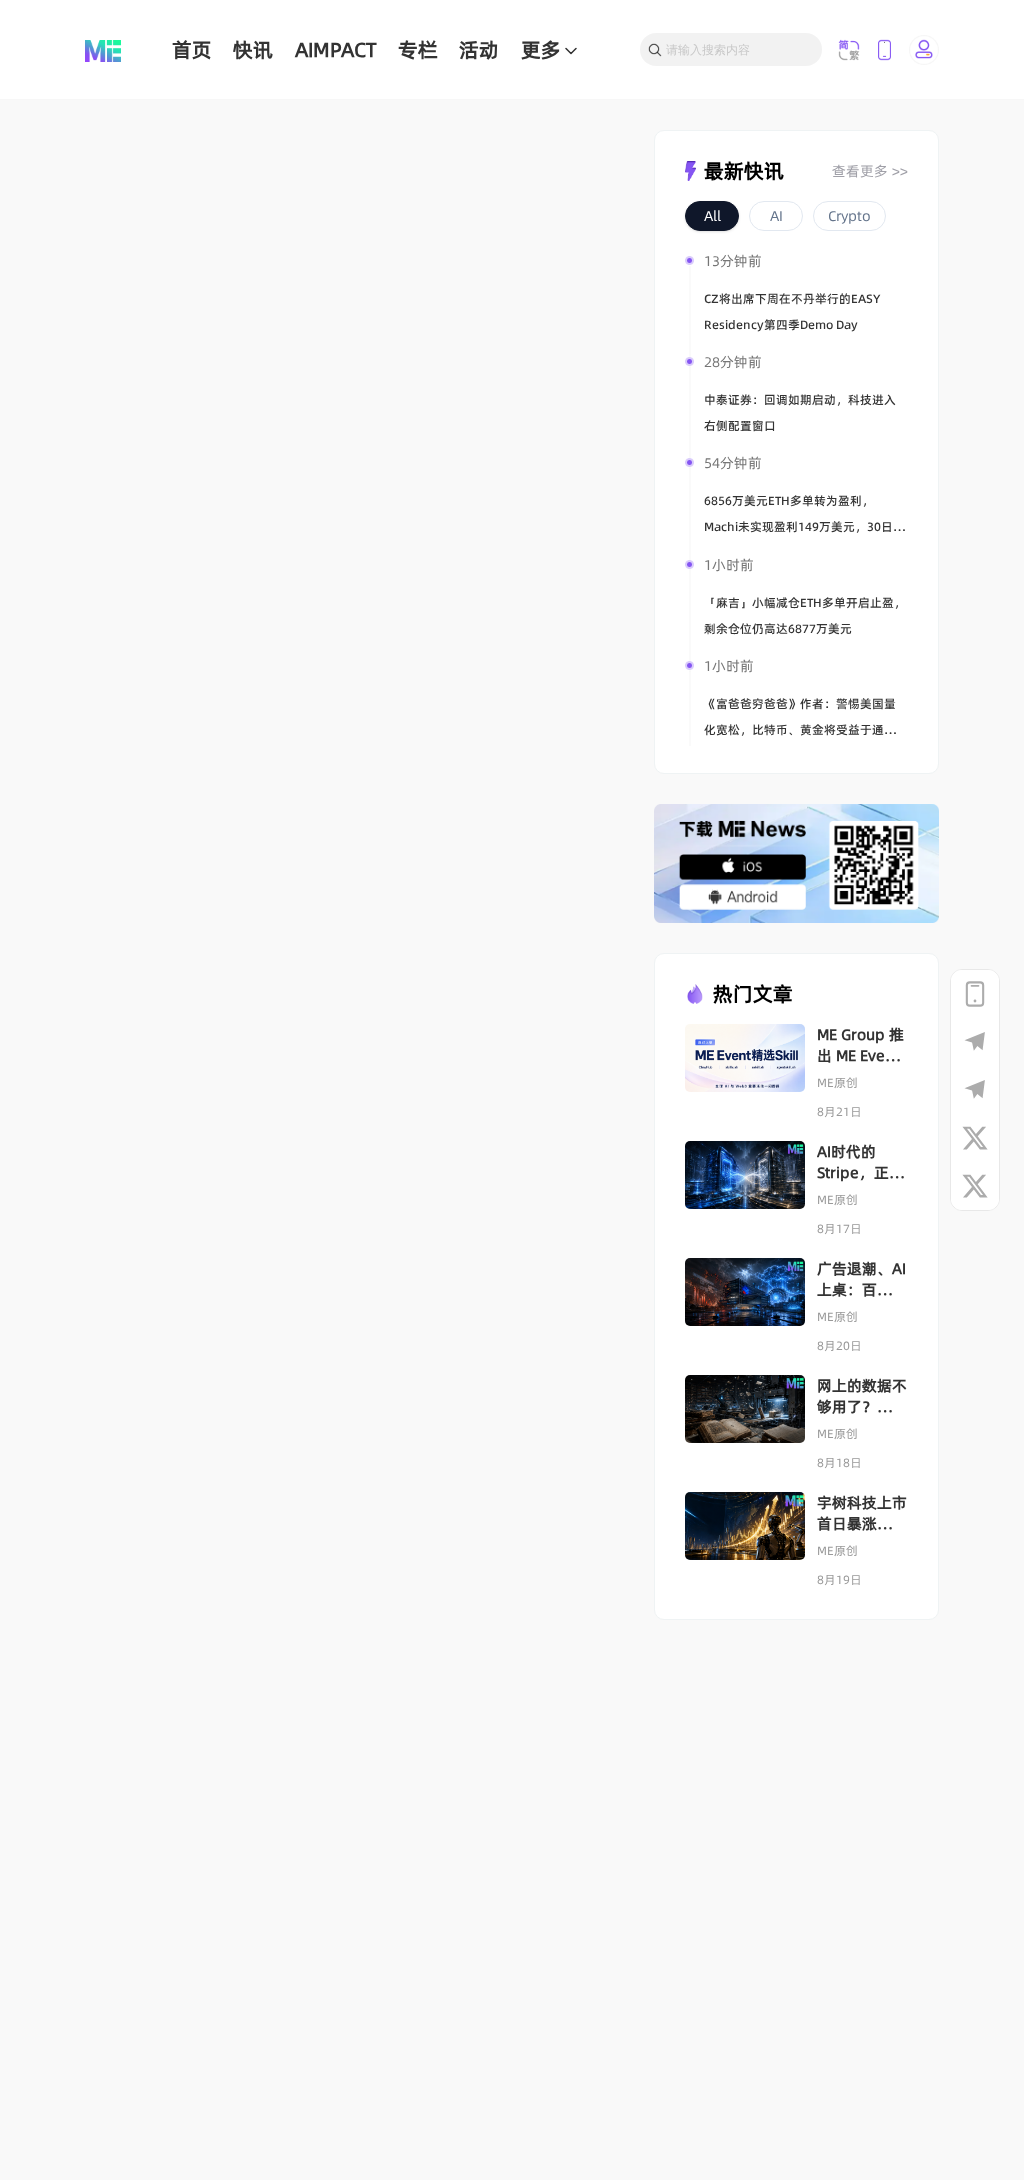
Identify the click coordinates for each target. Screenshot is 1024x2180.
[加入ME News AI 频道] (975, 1090)
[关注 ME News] (975, 1138)
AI (776, 216)
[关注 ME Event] (975, 1186)
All (712, 216)
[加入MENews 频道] (975, 1042)
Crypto (849, 216)
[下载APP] (975, 994)
